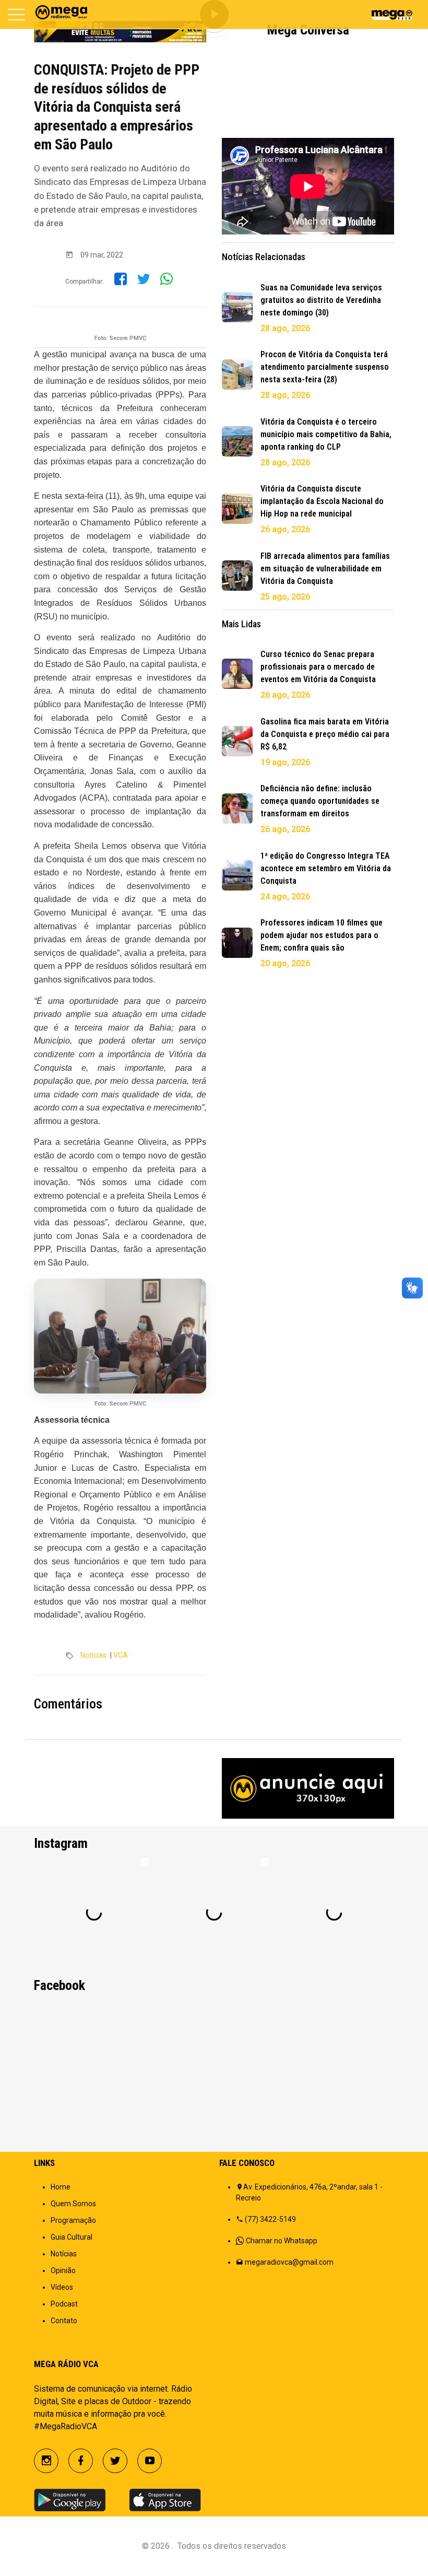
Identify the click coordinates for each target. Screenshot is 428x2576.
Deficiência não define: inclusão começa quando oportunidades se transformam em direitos (320, 801)
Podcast (64, 2304)
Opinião (63, 2270)
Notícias (93, 1655)
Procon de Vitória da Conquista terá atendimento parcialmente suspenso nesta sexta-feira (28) (325, 367)
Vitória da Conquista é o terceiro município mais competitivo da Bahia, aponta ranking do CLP (326, 434)
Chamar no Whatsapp (282, 2241)
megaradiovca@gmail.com (289, 2262)
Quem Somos (73, 2204)
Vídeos (62, 2287)
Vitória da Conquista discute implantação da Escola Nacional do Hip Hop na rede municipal (322, 501)
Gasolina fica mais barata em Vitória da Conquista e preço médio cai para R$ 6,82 (325, 734)
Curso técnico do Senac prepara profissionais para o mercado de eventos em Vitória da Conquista (318, 667)
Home (61, 2187)
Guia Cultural (72, 2237)
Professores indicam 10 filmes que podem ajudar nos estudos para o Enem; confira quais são (322, 935)
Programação (73, 2220)
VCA (121, 1655)
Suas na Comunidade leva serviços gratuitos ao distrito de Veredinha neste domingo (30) (321, 300)
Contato (64, 2321)
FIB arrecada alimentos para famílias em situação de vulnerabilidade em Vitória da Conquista (325, 569)
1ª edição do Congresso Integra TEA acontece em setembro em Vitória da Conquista (326, 868)
